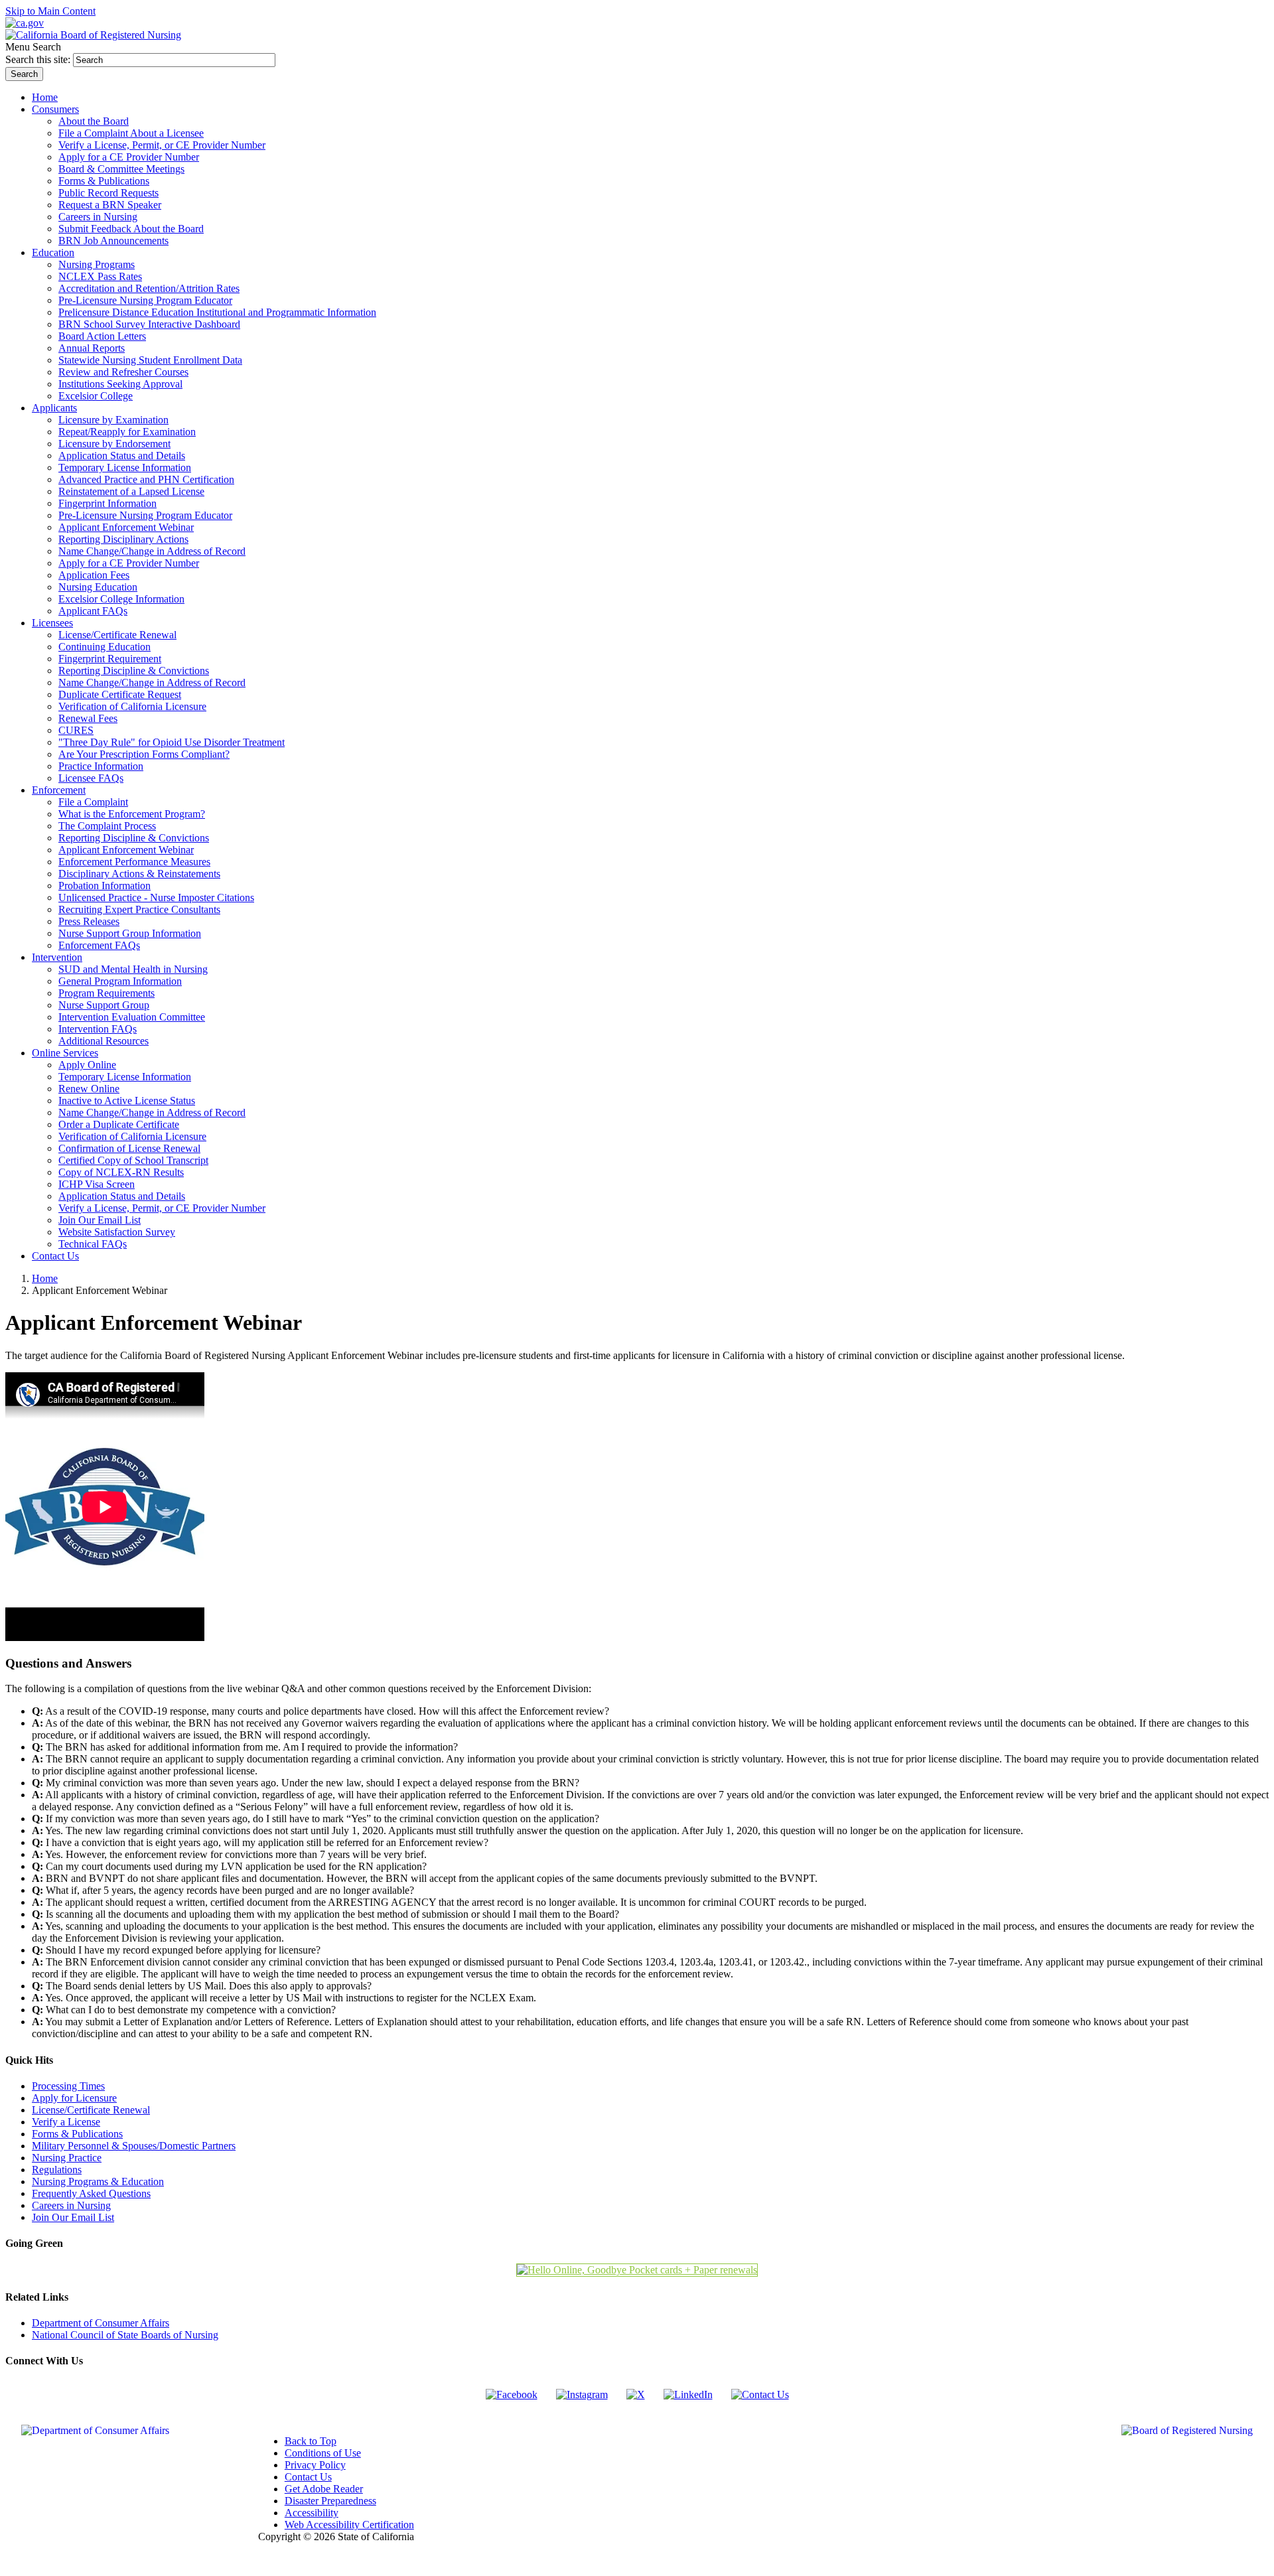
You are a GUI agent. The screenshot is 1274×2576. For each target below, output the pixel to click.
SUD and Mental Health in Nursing (133, 969)
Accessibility (312, 2513)
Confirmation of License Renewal (129, 1148)
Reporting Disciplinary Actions (123, 539)
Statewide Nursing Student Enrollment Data (150, 360)
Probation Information (105, 886)
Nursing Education (98, 587)
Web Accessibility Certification (349, 2525)
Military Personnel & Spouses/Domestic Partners (134, 2146)
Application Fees (94, 575)
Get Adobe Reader (324, 2489)
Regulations (57, 2170)
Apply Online (87, 1065)
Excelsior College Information (121, 599)
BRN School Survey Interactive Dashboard (149, 324)
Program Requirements (106, 993)
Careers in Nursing (98, 217)
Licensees (52, 623)
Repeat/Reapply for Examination (127, 432)
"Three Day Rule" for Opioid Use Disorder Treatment (172, 742)
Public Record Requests (108, 193)
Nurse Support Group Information (130, 933)
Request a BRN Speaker (110, 205)
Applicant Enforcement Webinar (126, 527)
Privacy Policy (315, 2465)
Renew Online (89, 1089)
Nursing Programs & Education (98, 2182)
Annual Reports (92, 348)
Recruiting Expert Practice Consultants (139, 909)
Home (45, 1278)
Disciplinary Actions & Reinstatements (139, 874)
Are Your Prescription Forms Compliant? (144, 754)
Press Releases (89, 921)
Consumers (55, 109)
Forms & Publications (104, 181)
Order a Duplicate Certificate (119, 1124)
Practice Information (101, 766)
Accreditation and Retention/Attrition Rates (149, 288)
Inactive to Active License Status (127, 1101)
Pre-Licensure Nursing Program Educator (145, 300)
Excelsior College (96, 396)
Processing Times (68, 2086)
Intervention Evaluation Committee (132, 1017)
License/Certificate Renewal (117, 635)
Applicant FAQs (93, 611)
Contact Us (308, 2477)
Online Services (65, 1053)
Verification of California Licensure (132, 706)
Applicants (54, 408)
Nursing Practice (67, 2158)
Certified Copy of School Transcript (133, 1160)
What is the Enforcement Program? (132, 814)
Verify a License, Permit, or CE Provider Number (162, 145)
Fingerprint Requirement (110, 659)
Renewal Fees (88, 718)
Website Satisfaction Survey (117, 1232)
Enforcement (59, 790)
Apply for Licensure (74, 2098)
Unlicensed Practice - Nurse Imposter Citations (156, 897)
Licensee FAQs (91, 778)
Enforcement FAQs (99, 945)
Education (53, 252)
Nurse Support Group (104, 1005)
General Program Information (120, 981)
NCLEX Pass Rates (100, 276)
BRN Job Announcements (113, 241)
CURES (76, 730)
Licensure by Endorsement (114, 444)
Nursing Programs (97, 264)
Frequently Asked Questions (91, 2193)
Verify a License (66, 2122)
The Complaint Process (107, 826)
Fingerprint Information (107, 503)
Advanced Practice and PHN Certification (146, 479)
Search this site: (39, 59)
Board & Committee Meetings (121, 169)
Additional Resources (104, 1041)
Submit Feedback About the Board (131, 229)
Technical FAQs (93, 1244)
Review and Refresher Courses (123, 372)
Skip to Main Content (50, 11)
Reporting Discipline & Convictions (134, 671)
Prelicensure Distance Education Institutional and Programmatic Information (217, 312)
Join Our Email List (100, 1220)
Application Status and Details (122, 456)
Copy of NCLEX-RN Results (121, 1172)
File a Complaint (93, 802)
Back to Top (311, 2441)
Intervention (57, 957)
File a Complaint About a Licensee (131, 133)
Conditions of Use (323, 2453)
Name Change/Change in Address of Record (152, 551)
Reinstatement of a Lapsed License (131, 491)
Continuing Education (105, 647)
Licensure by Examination (113, 420)
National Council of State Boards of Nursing (125, 2335)
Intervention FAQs (98, 1029)
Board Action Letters (102, 336)
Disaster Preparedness (330, 2501)
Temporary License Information (125, 467)
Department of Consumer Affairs (101, 2323)
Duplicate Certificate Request (120, 694)
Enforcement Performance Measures (134, 862)
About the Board (94, 121)
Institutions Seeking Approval (120, 384)
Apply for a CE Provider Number (129, 157)
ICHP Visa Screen (97, 1184)
